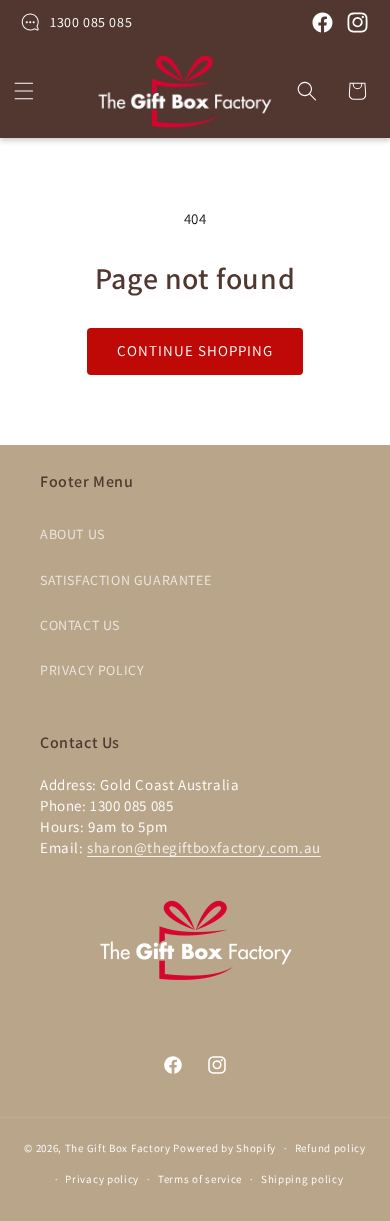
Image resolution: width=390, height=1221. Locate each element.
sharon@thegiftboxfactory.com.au (204, 847)
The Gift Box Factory (118, 1148)
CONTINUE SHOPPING (195, 350)
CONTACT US (80, 625)
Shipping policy (302, 1179)
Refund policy (330, 1148)
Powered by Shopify (224, 1148)
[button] (24, 91)
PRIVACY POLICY (92, 670)
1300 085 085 (91, 22)
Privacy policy (102, 1179)
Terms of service (200, 1179)
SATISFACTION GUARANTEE (125, 580)
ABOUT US (72, 534)
